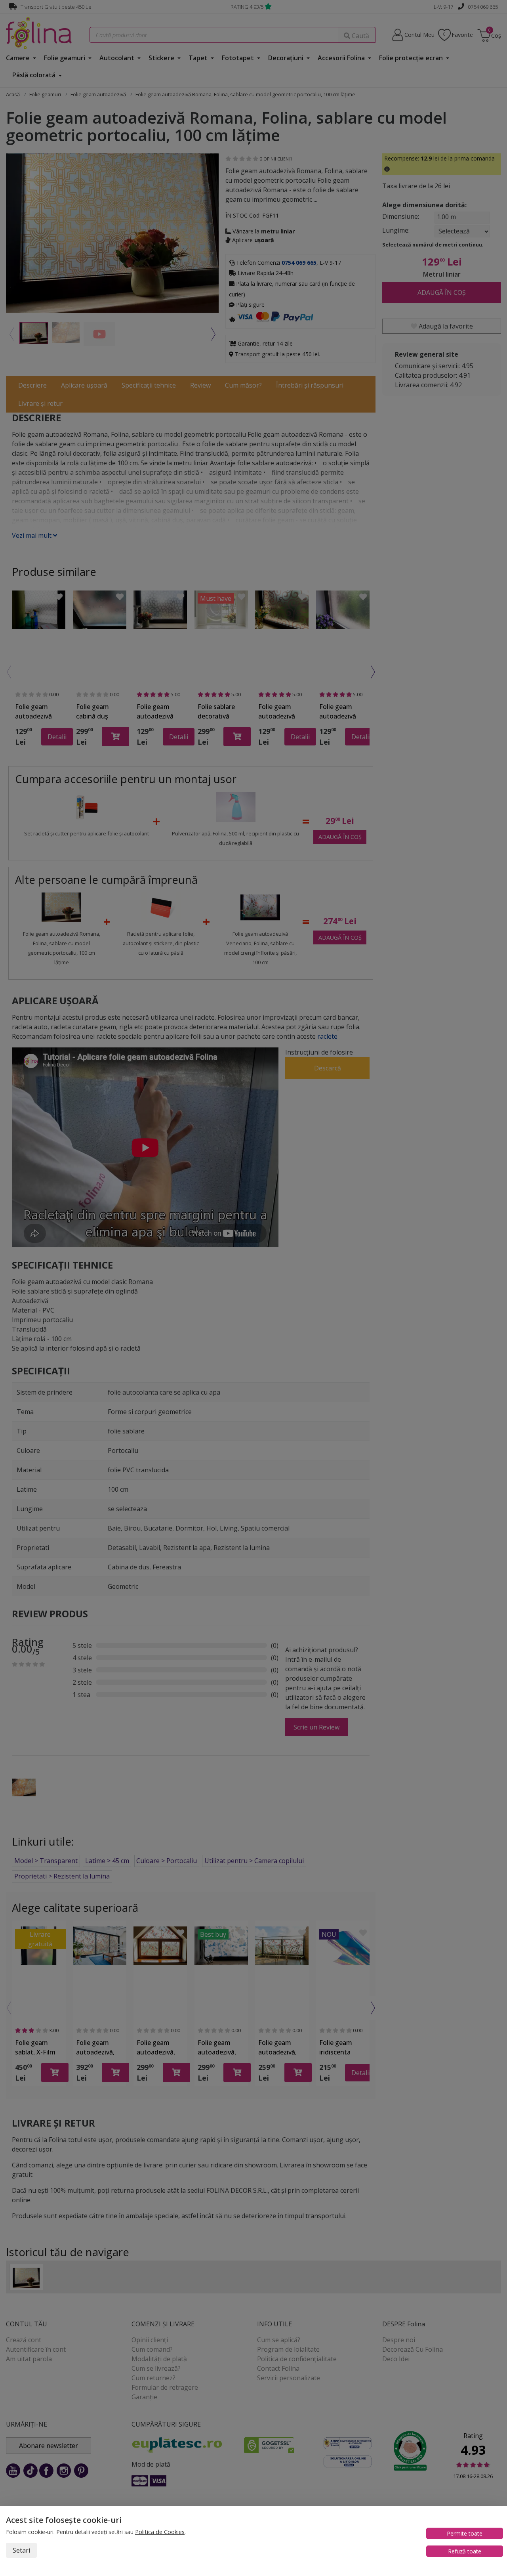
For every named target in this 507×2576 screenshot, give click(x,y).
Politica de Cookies (160, 2532)
